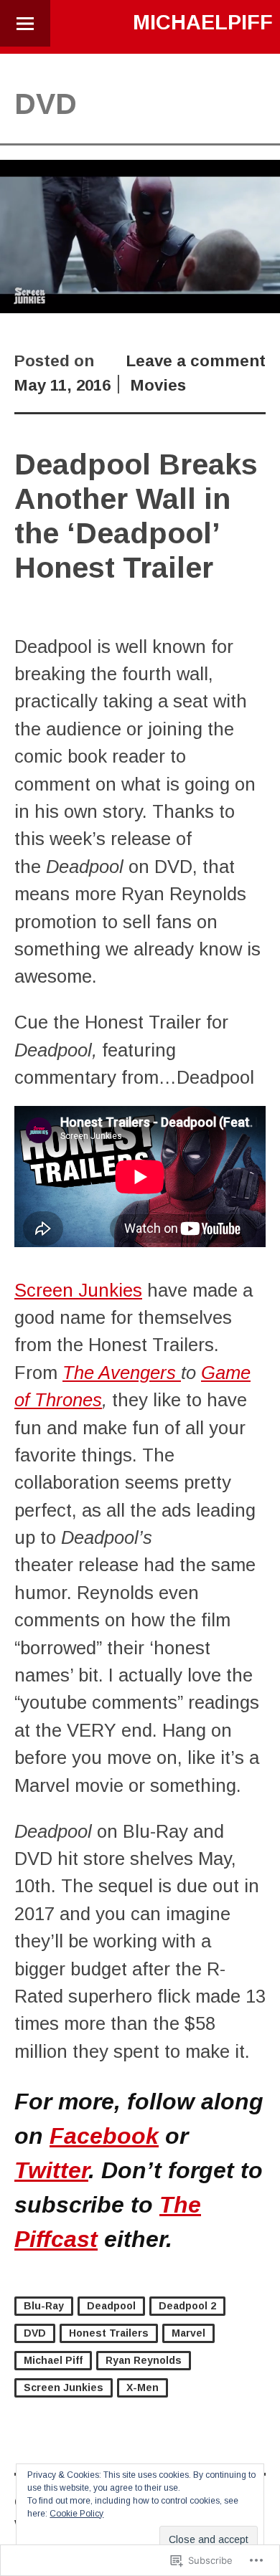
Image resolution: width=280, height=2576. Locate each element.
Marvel (188, 2333)
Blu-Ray (44, 2306)
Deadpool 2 (187, 2306)
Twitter (51, 2170)
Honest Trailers (109, 2333)
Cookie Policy (76, 2514)
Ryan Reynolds (144, 2360)
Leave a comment (196, 361)
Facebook (104, 2136)
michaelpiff (203, 22)
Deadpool (111, 2306)
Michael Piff (53, 2360)
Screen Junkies (78, 1290)
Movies (158, 385)
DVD (35, 2333)
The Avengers (122, 1373)
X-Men (143, 2387)
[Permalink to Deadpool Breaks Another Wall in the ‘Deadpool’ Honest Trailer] (140, 307)
